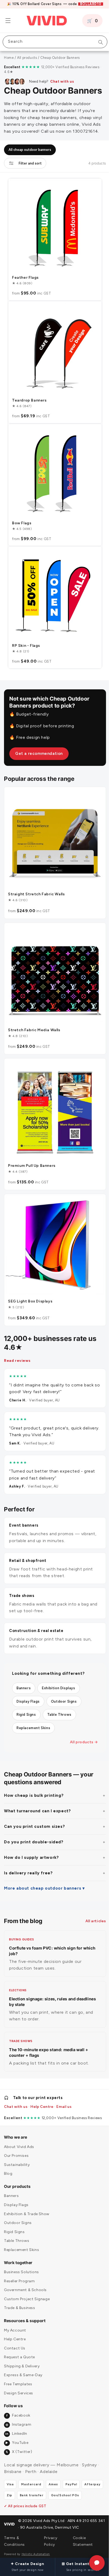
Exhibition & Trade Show (27, 2203)
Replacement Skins (33, 1714)
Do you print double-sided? (34, 1828)
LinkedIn (16, 2423)
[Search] (97, 42)
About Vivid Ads (19, 2136)
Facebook (18, 2404)
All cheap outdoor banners (30, 168)
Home (9, 58)
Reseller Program (19, 2270)
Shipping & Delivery (22, 2355)
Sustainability (17, 2154)
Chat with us (62, 81)
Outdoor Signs (64, 1687)
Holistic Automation (36, 2554)
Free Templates (18, 2373)
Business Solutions (21, 2261)
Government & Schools (25, 2279)
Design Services (19, 2382)
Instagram (18, 2413)
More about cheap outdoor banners (43, 1874)
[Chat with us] (93, 2563)
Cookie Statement (80, 2541)
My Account (15, 2319)
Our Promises (16, 2145)
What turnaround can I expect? (37, 1797)
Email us (64, 2096)
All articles (92, 1907)
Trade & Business (20, 2297)
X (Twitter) (19, 2441)
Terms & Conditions (14, 2541)
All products (27, 58)
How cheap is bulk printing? (34, 1781)
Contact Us (15, 2337)
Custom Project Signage (27, 2288)
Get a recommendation (39, 755)
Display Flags (28, 1687)
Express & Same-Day (23, 2364)
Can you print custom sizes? (34, 1812)
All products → (80, 1728)
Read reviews (17, 1346)
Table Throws (59, 1700)
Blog (8, 2163)
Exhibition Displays (58, 1674)
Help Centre (42, 2096)
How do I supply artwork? (31, 1843)
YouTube (17, 2432)
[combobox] (53, 42)
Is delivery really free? (28, 1859)
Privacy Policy (49, 2541)
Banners (24, 1674)
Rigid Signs (26, 1700)
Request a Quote (19, 2346)
